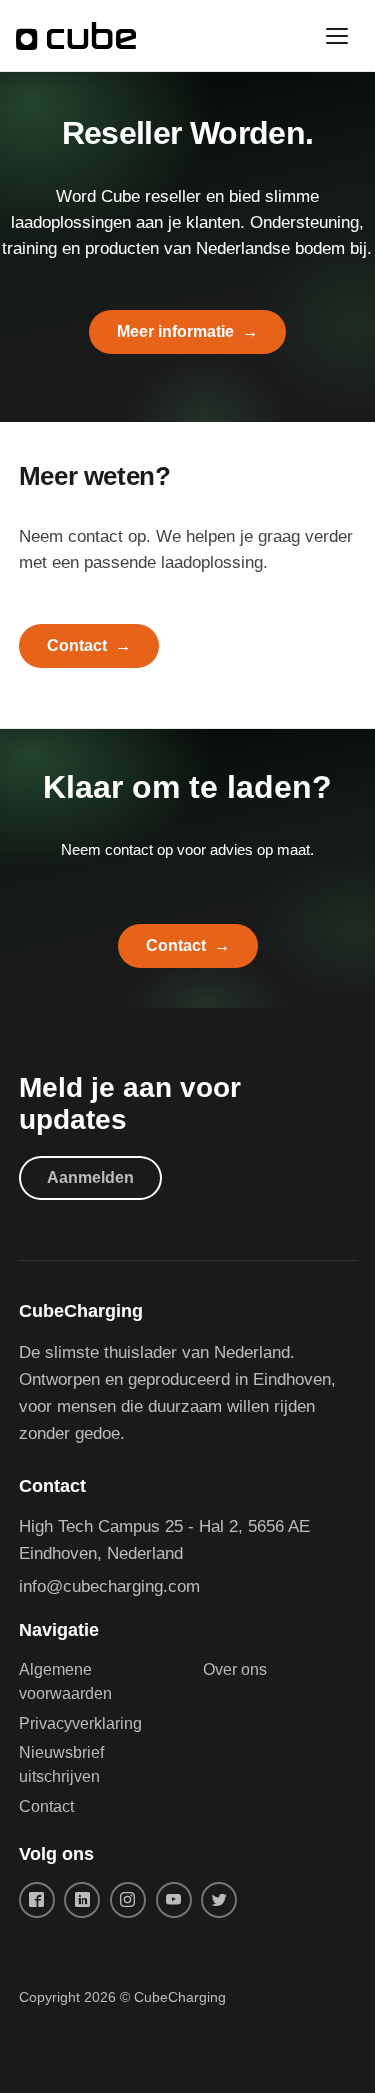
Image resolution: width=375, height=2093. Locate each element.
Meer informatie (175, 331)
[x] (219, 1900)
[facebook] (37, 1900)
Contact (77, 645)
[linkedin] (82, 1900)
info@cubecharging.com (109, 1586)
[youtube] (174, 1900)
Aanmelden (90, 1177)
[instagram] (128, 1900)
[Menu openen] (337, 36)
